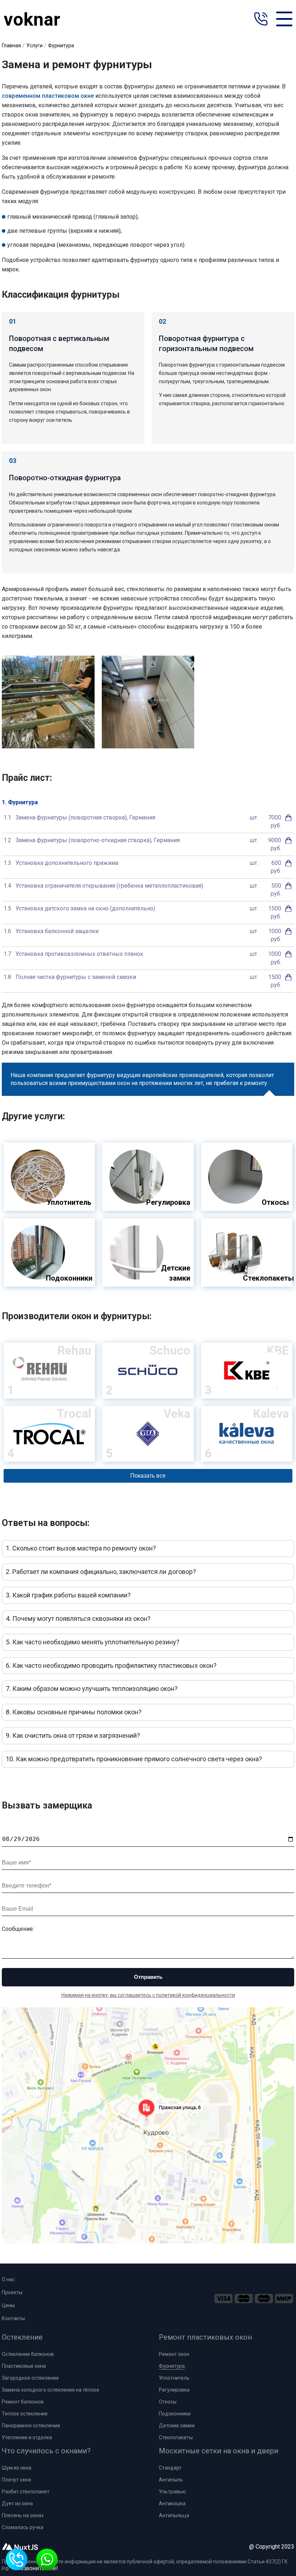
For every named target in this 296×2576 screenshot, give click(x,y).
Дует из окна (17, 2503)
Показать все (148, 1476)
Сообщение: (18, 1929)
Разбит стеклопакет (26, 2492)
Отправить (148, 1977)
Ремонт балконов (23, 2402)
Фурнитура (172, 2366)
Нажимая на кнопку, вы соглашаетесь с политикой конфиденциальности (148, 1995)
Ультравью (172, 2492)
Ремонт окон (174, 2354)
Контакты (13, 2318)
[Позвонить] (261, 20)
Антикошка (172, 2503)
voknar (32, 19)
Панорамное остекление (31, 2426)
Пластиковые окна (24, 2366)
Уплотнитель (174, 2378)
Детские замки (177, 2426)
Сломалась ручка (23, 2527)
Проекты (12, 2292)
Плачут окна (16, 2480)
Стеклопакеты (176, 2437)
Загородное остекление (30, 2378)
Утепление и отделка (27, 2437)
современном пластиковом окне (48, 96)
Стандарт (170, 2468)
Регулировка (174, 2390)
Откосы (168, 2402)
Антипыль (171, 2480)
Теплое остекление (25, 2414)
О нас (8, 2279)
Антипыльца (174, 2515)
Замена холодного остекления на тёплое (51, 2390)
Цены (8, 2305)
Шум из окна (17, 2468)
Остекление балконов (28, 2354)
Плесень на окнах (23, 2515)
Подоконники (175, 2414)
